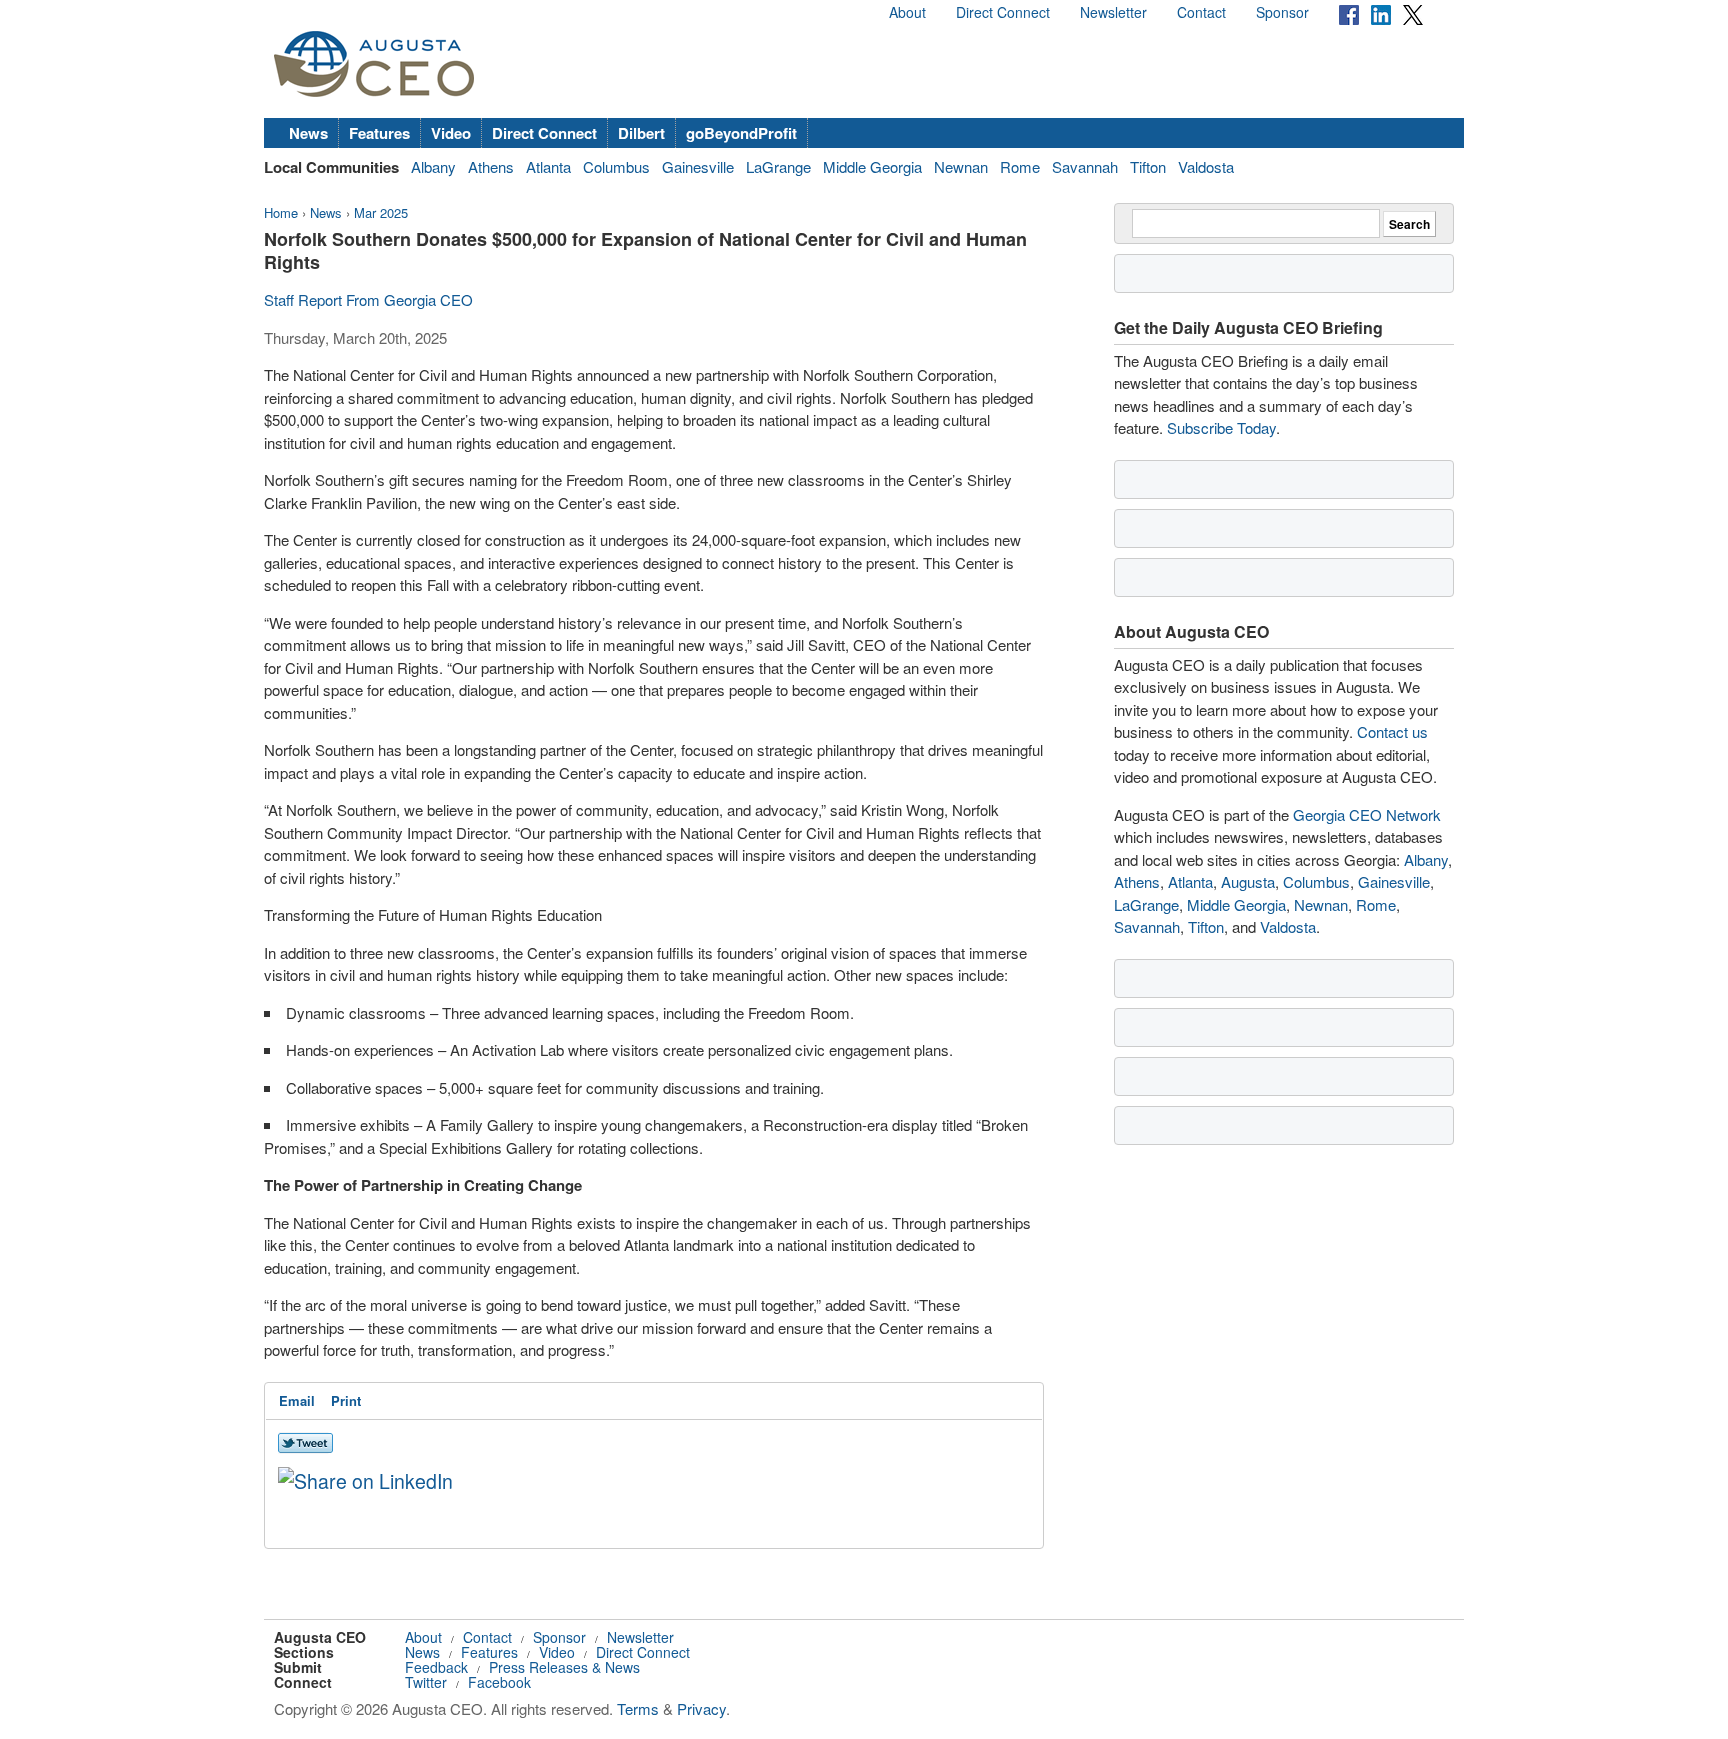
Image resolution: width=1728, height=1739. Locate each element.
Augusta (1248, 881)
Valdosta (1206, 166)
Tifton (1148, 166)
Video (451, 133)
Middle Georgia (872, 166)
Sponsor (1282, 12)
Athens (491, 166)
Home (281, 212)
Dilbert (641, 133)
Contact (1201, 12)
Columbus (616, 166)
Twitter (426, 1682)
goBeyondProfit (741, 133)
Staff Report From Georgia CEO (368, 299)
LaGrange (778, 166)
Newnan (961, 166)
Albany (433, 166)
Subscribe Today (1221, 427)
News (308, 133)
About (907, 12)
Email (297, 1400)
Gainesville (698, 166)
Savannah (1085, 166)
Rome (1020, 166)
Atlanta (548, 166)
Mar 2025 (381, 212)
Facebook (499, 1682)
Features (379, 133)
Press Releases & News (564, 1667)
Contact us (1392, 731)
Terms (638, 1708)
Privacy (701, 1708)
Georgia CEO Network (1367, 814)
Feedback (436, 1667)
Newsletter (1113, 12)
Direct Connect (1003, 12)
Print (346, 1400)
